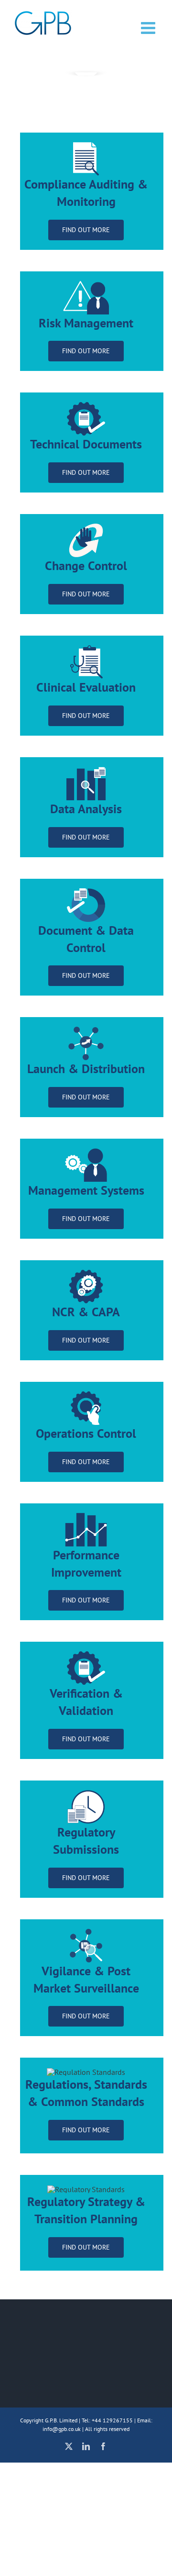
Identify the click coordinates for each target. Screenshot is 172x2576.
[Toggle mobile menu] (149, 28)
